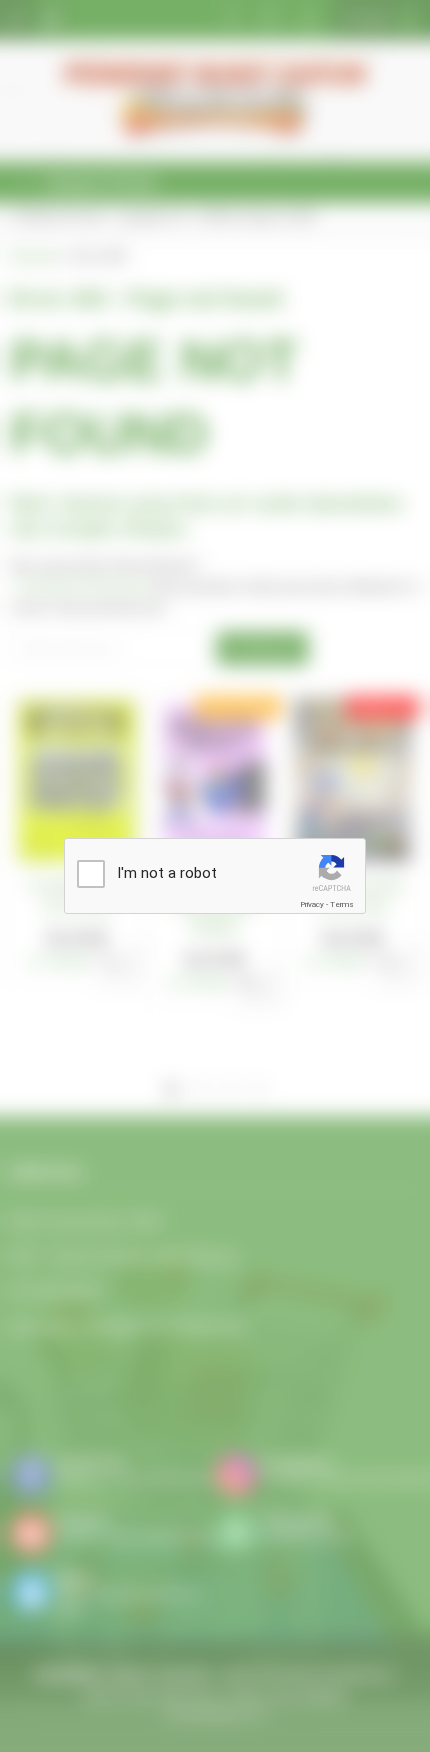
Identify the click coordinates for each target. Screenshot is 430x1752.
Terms (342, 904)
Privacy (312, 904)
